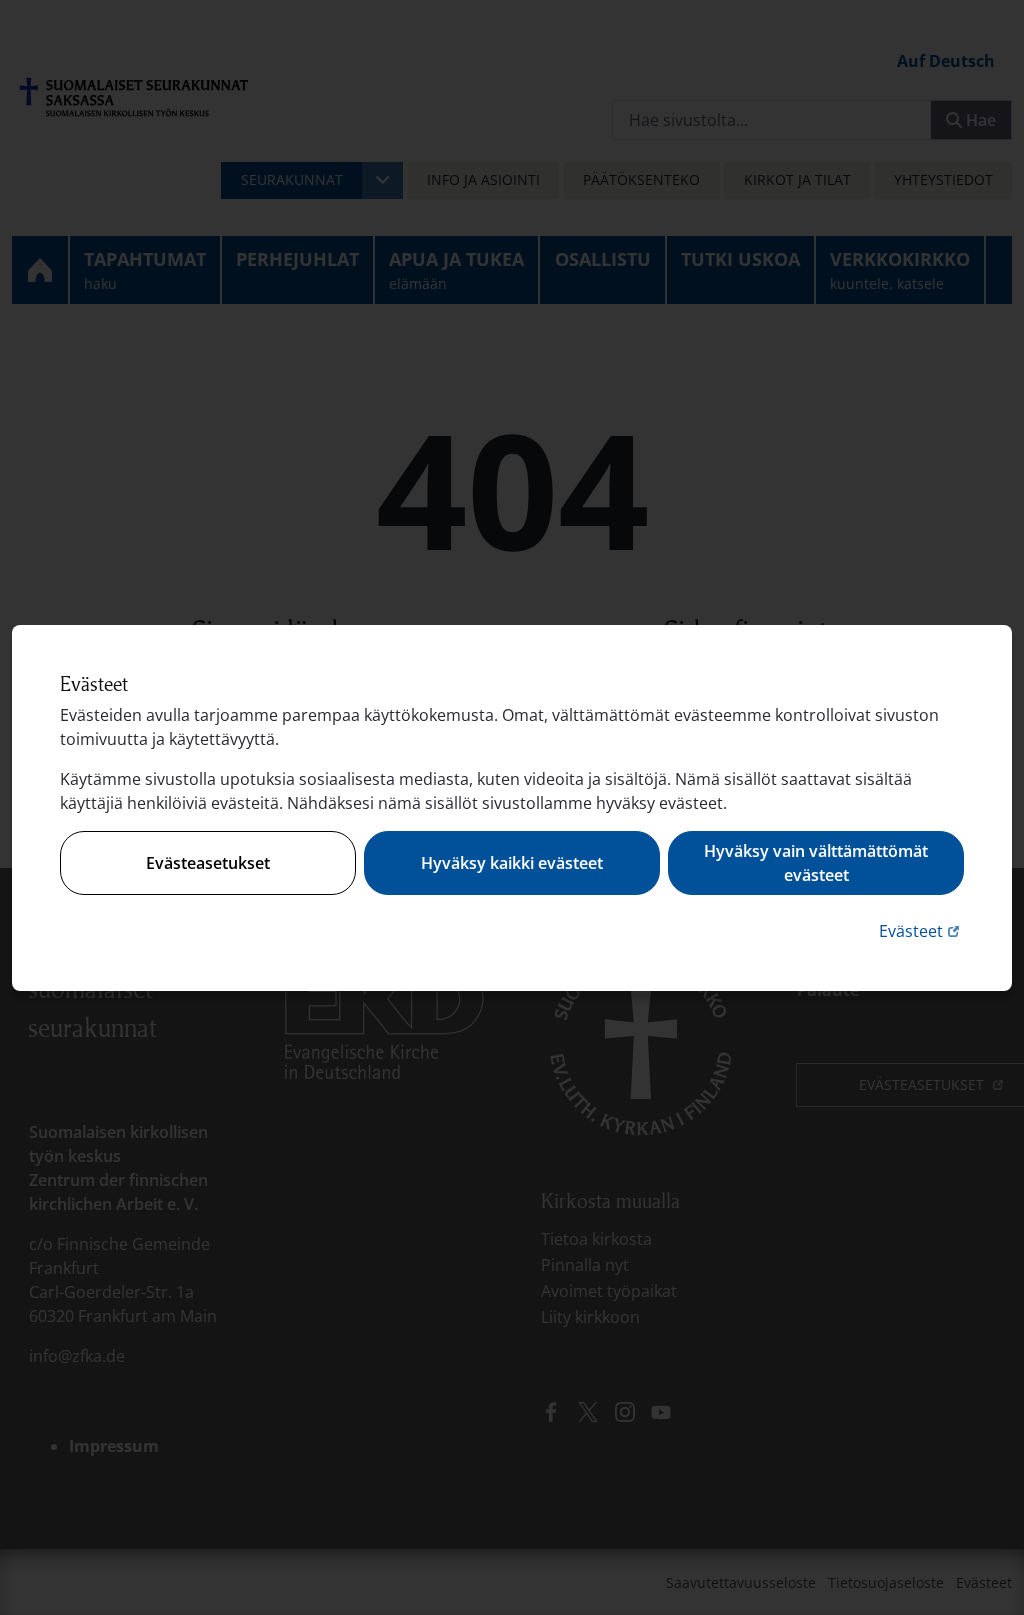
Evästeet (921, 930)
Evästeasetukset (208, 863)
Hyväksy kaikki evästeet (512, 863)
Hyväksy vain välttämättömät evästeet (816, 863)
